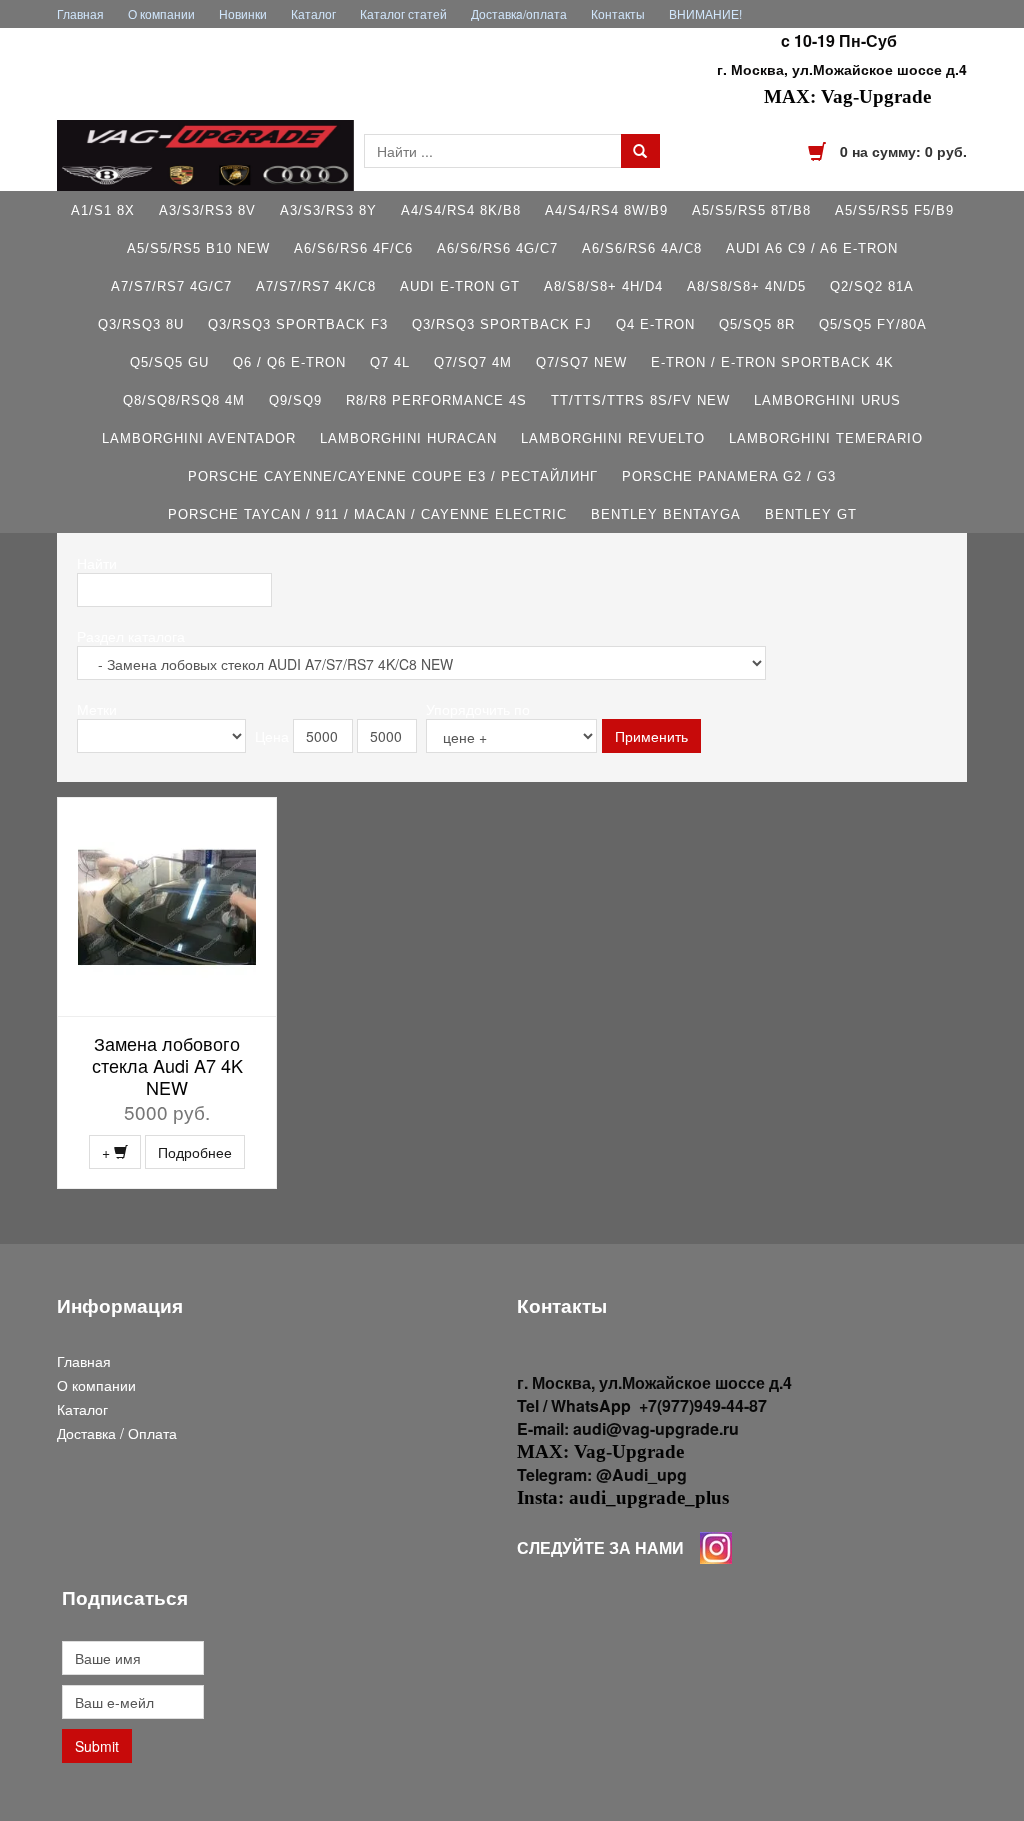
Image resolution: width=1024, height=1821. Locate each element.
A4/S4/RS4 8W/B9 (606, 210)
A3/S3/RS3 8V (207, 210)
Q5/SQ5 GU (169, 362)
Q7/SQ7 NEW (581, 362)
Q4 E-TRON (655, 324)
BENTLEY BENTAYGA (666, 514)
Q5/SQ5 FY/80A (873, 324)
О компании (161, 13)
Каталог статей (403, 13)
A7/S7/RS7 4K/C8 (316, 286)
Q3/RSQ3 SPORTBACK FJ (502, 324)
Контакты (618, 13)
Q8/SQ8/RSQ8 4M (184, 400)
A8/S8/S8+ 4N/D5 (746, 286)
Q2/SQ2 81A (872, 286)
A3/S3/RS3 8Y (328, 210)
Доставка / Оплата (117, 1433)
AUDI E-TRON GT (460, 286)
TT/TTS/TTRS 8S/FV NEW (640, 400)
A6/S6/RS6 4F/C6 (353, 248)
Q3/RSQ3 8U (141, 324)
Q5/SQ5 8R (757, 324)
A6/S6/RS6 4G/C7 (497, 248)
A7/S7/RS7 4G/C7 (171, 286)
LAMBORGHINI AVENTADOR (199, 438)
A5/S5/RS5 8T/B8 (751, 210)
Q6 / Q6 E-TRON (289, 362)
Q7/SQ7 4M (473, 362)
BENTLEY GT (811, 514)
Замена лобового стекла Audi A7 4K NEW (167, 1065)
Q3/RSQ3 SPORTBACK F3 (298, 324)
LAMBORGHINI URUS (827, 400)
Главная (80, 13)
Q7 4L (390, 362)
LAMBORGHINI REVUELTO (613, 438)
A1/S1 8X (103, 210)
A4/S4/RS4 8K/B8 (461, 210)
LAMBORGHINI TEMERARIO (826, 438)
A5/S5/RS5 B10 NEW (198, 248)
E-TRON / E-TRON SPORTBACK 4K (772, 362)
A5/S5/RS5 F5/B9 (894, 210)
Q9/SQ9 (295, 400)
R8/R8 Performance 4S (436, 400)
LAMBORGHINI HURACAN (408, 438)
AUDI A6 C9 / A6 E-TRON (812, 248)
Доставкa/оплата (519, 13)
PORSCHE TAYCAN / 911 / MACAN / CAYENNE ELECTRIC (367, 514)
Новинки (243, 13)
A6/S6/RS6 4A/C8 (642, 248)
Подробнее (195, 1152)
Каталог (313, 13)
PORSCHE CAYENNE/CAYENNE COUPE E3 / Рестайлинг (393, 476)
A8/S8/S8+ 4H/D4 (603, 286)
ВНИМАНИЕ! (705, 13)
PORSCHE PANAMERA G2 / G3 (729, 476)
